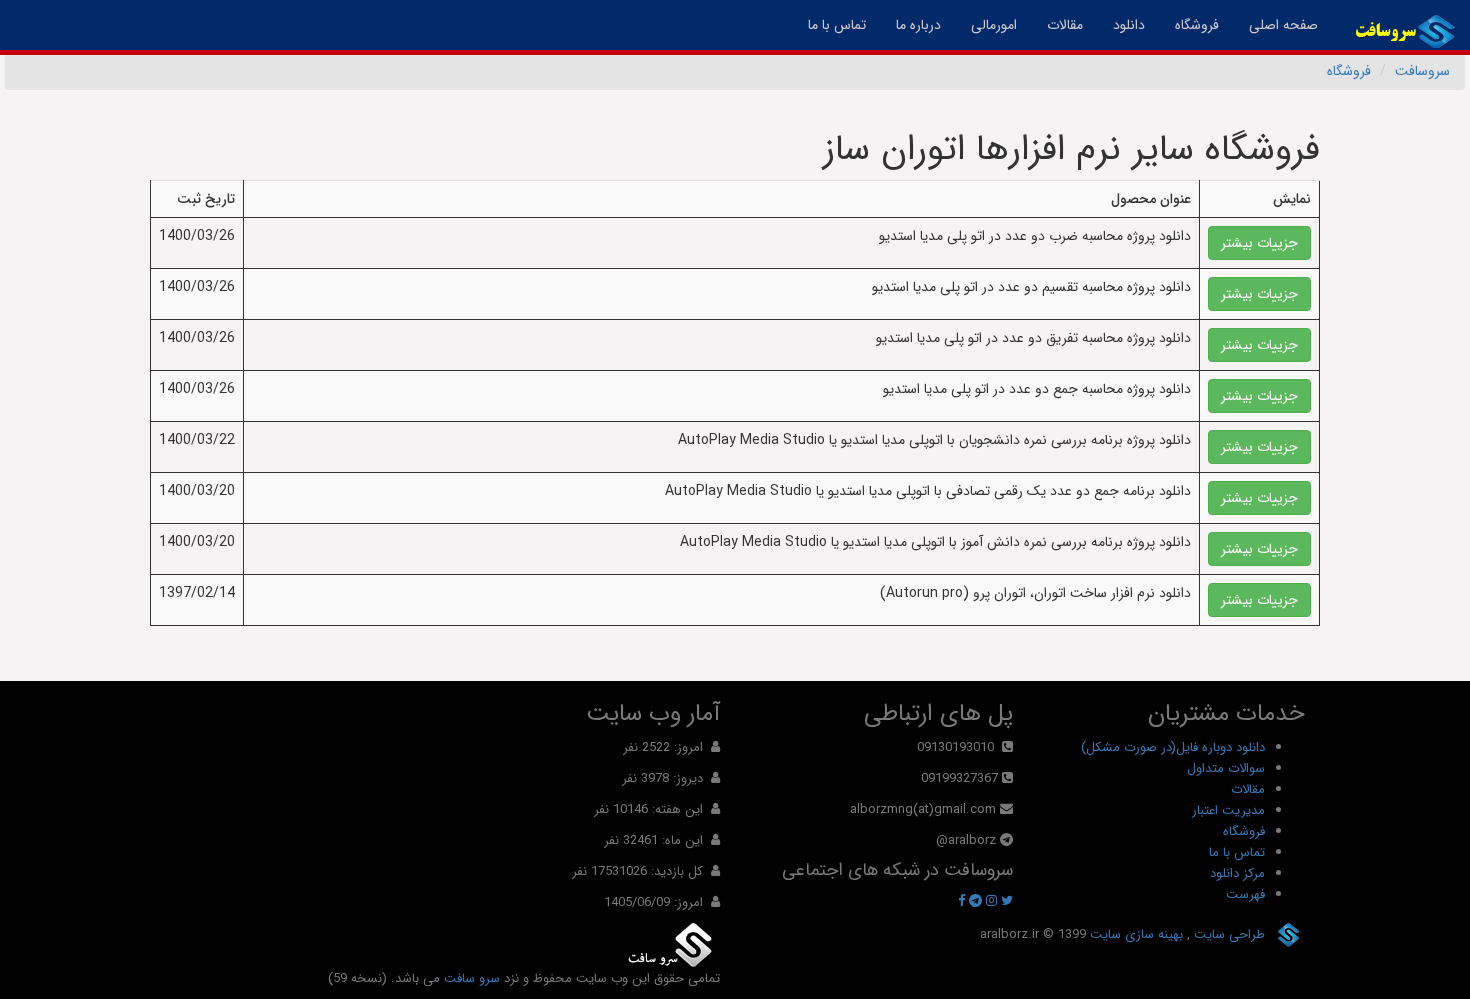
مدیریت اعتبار (1228, 810)
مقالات (1065, 25)
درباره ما (918, 25)
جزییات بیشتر (1259, 243)
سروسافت (1422, 71)
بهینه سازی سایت (1134, 934)
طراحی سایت (1227, 934)
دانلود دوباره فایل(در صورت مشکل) (1173, 747)
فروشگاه (1197, 25)
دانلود (1129, 25)
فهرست (1245, 894)
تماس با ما (837, 25)
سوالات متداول (1226, 768)
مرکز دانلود (1237, 873)
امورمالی (994, 25)
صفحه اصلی (1276, 24)
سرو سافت (472, 978)
